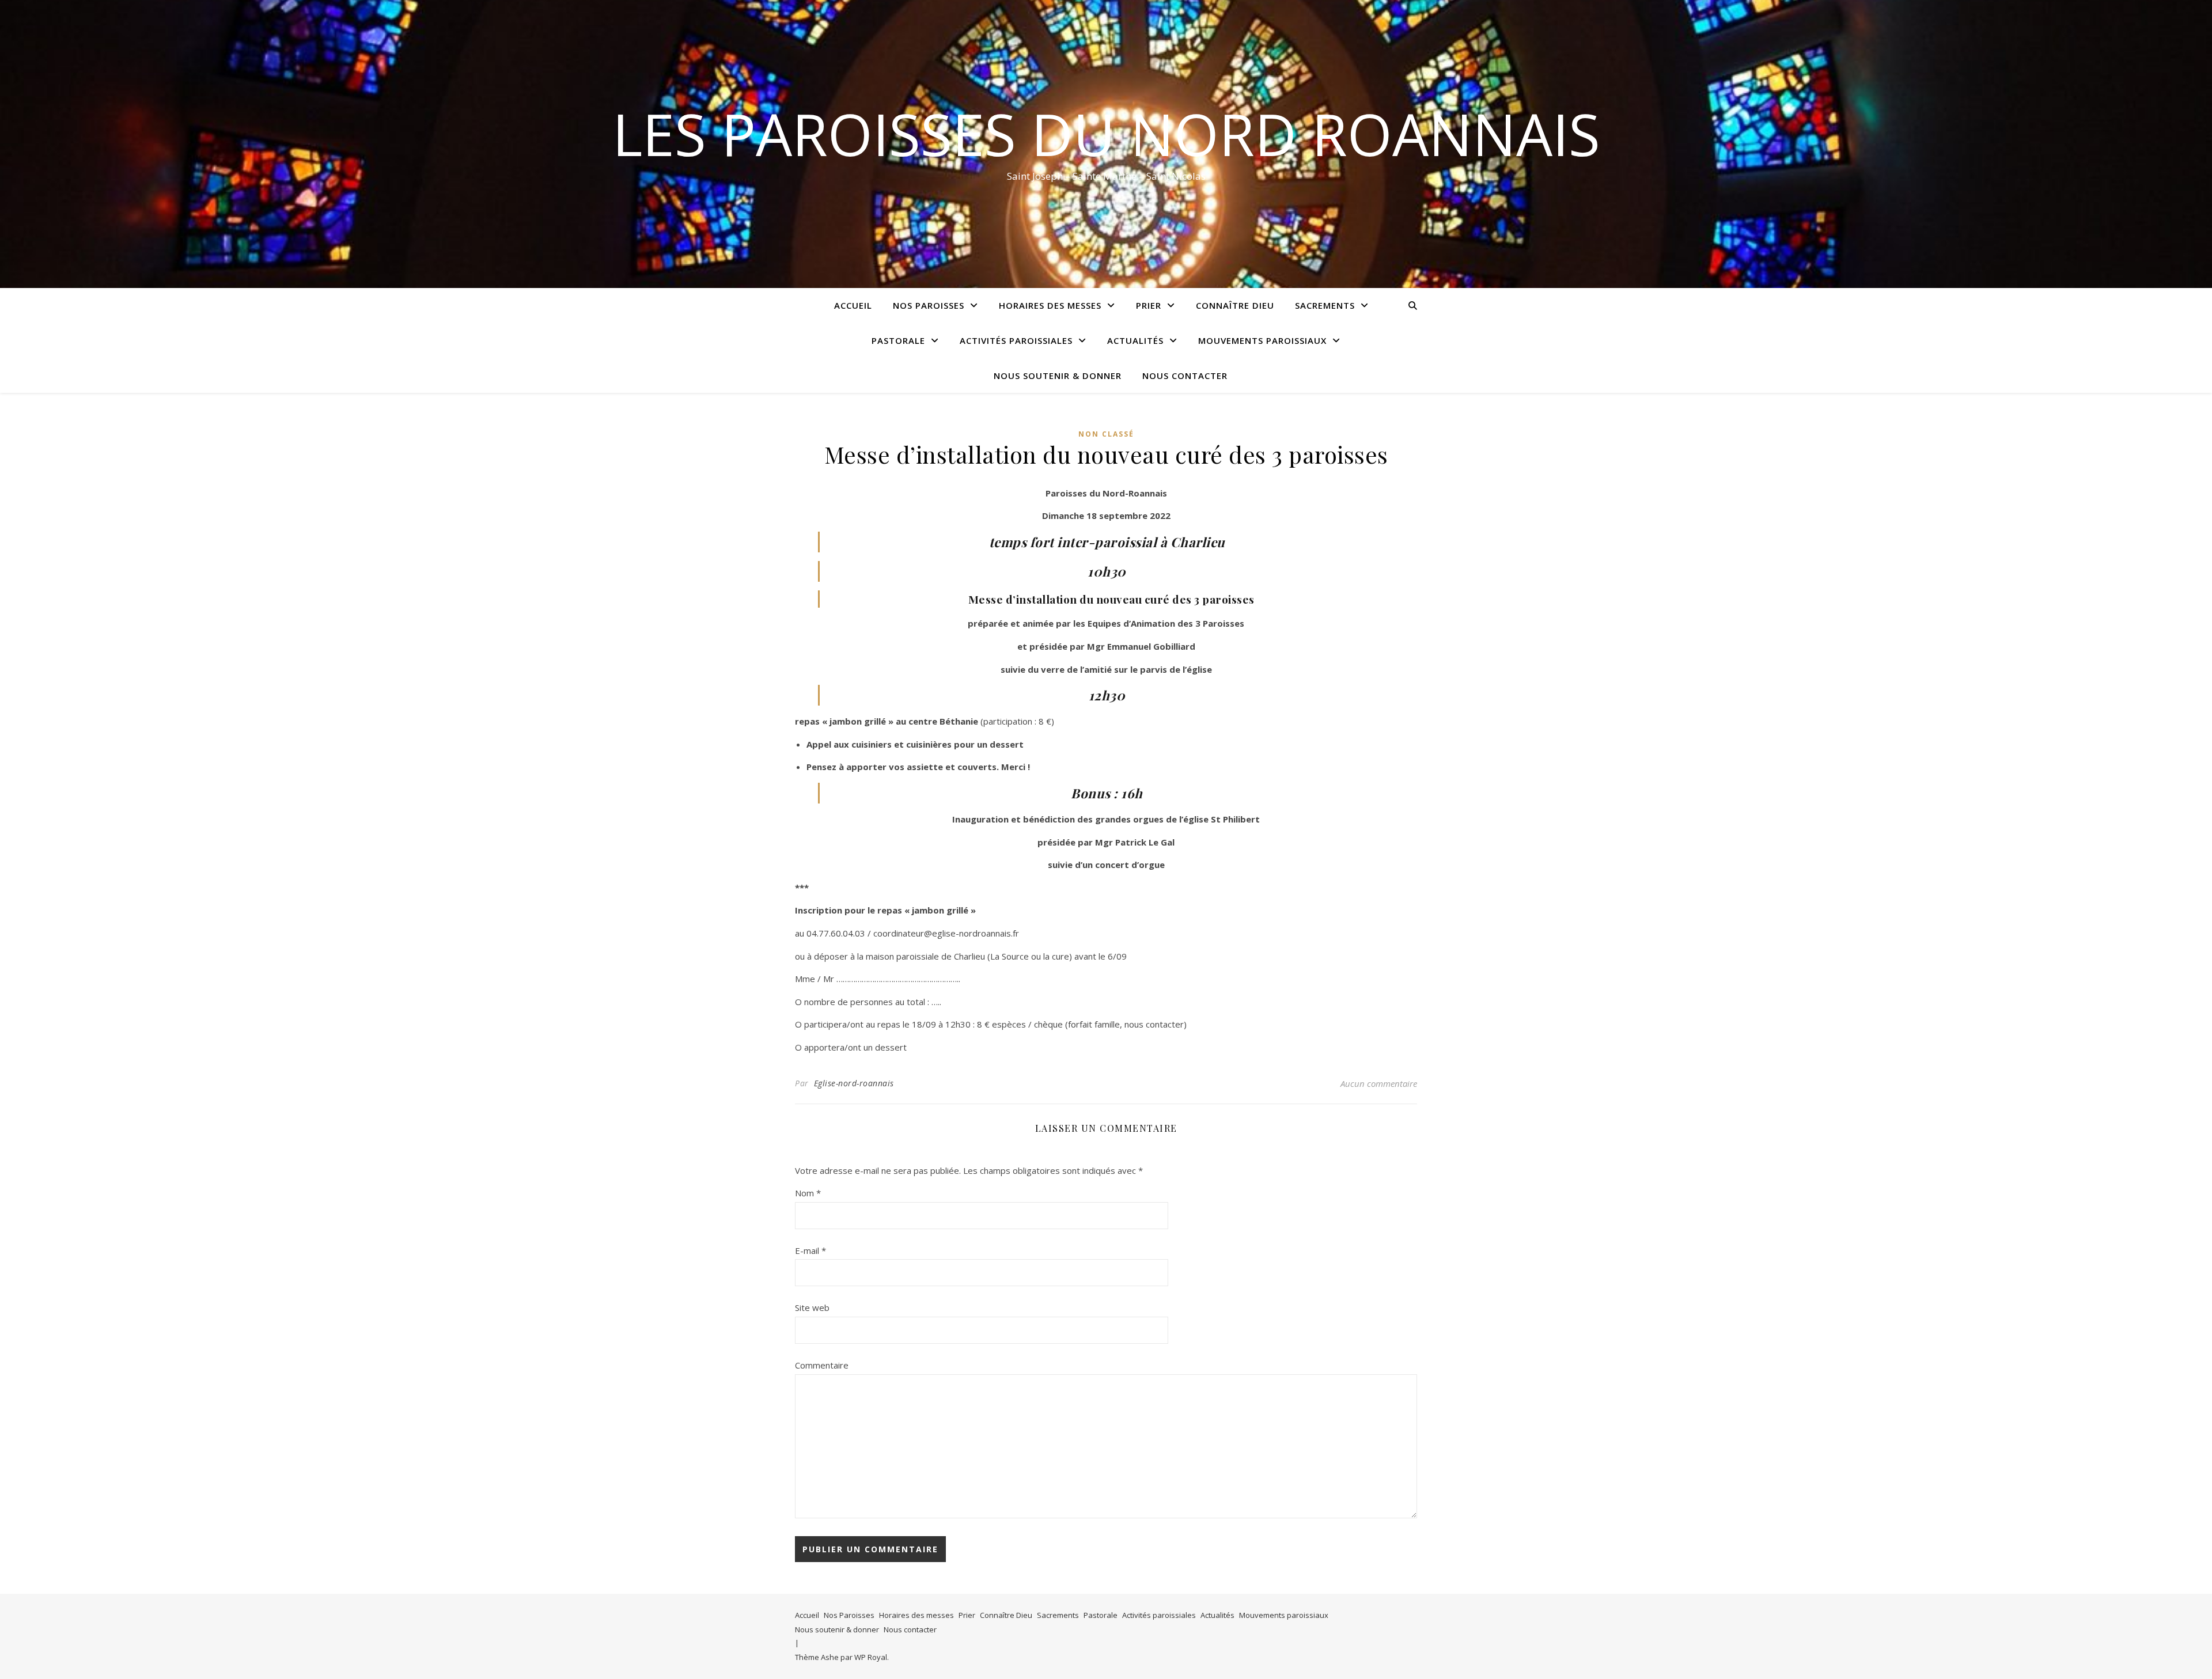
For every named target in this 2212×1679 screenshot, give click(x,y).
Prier (1149, 305)
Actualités (1135, 340)
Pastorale (898, 340)
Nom (808, 1193)
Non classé (1106, 434)
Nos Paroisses (929, 305)
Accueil (853, 305)
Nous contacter (1185, 376)
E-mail (810, 1250)
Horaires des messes (1050, 305)
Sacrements (1325, 305)
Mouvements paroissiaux (1262, 340)
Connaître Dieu (1235, 305)
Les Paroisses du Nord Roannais (1106, 134)
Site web (812, 1307)
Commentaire (822, 1365)
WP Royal (871, 1657)
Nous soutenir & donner (1058, 376)
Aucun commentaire (1379, 1083)
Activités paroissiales (1016, 340)
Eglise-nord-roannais (854, 1083)
